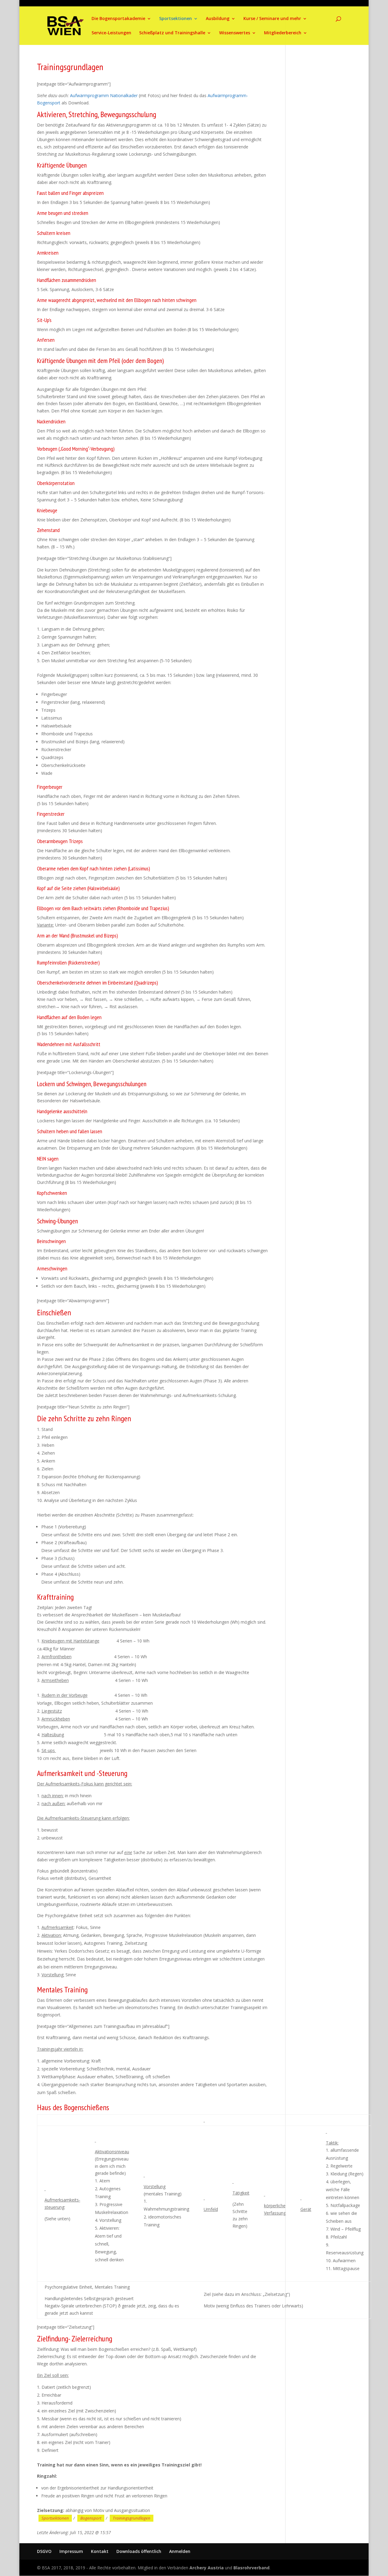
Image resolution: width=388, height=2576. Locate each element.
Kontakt (100, 2551)
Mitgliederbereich (283, 33)
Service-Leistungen (111, 33)
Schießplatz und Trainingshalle (172, 33)
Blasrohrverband (251, 2568)
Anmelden (180, 2551)
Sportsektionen (176, 19)
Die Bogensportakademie (118, 19)
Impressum (71, 2551)
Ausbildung (218, 19)
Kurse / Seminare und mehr (272, 19)
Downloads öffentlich (139, 2551)
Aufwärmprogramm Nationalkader (104, 95)
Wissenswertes (235, 33)
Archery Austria (207, 2568)
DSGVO (44, 2551)
